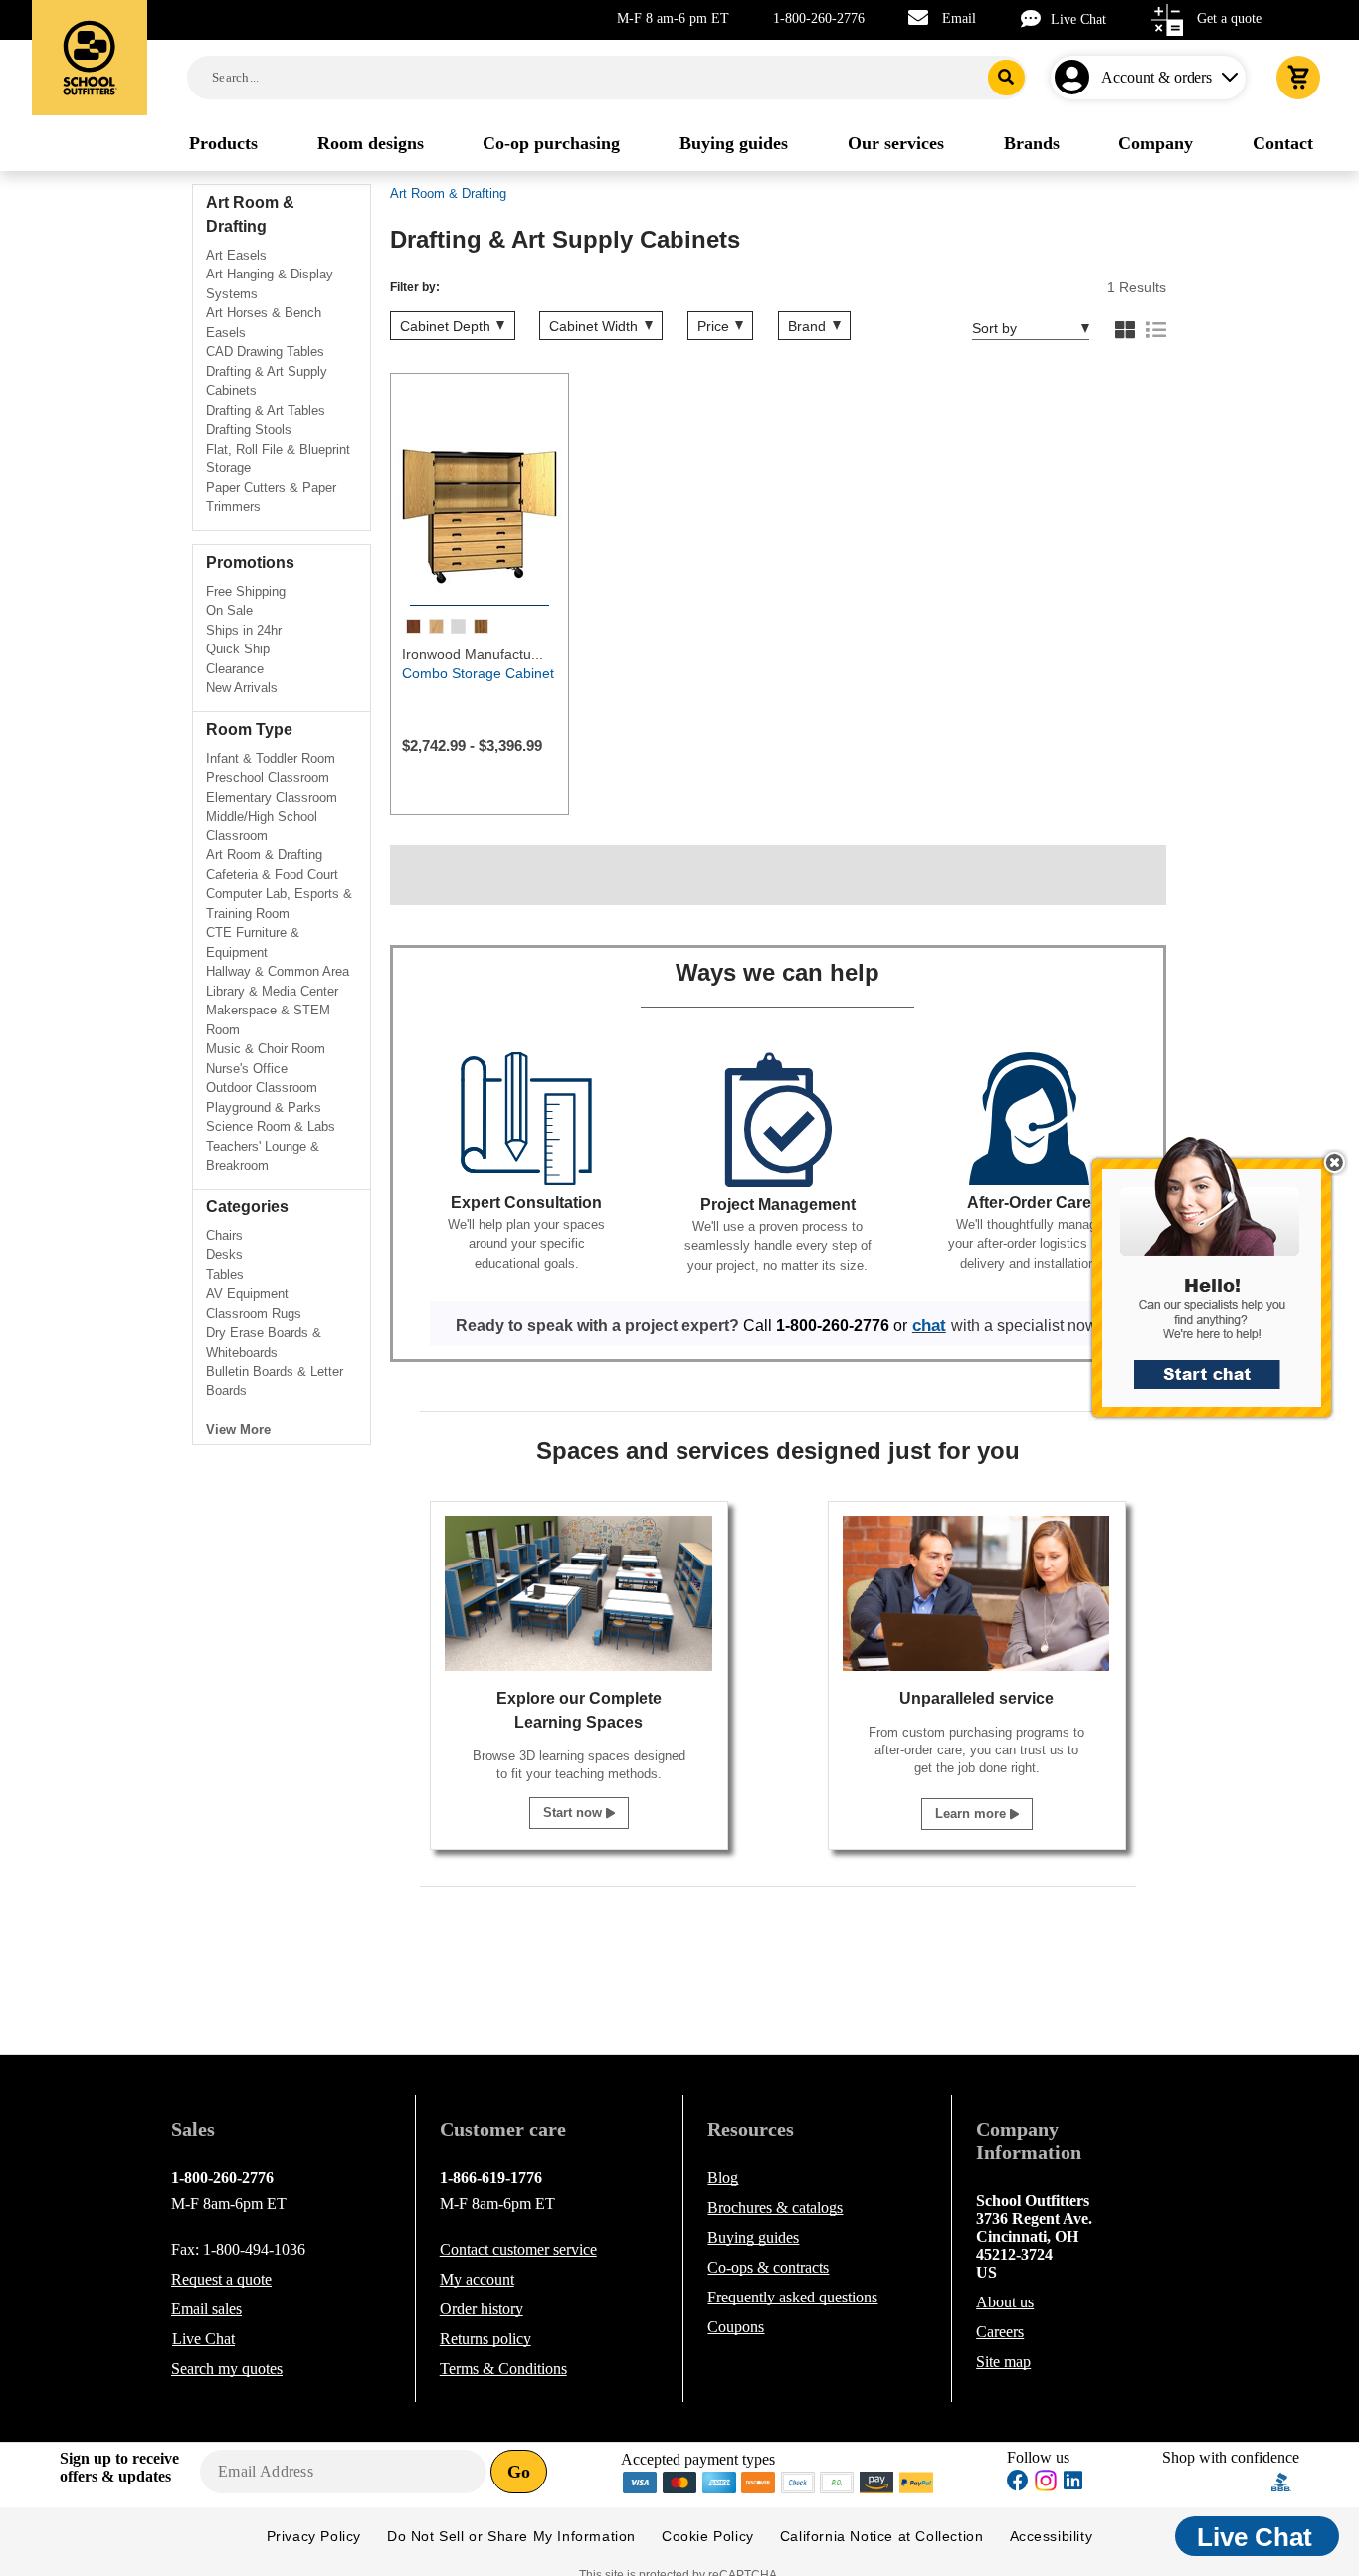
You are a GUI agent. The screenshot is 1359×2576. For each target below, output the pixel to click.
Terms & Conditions (503, 2369)
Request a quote (221, 2279)
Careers (1000, 2332)
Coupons (736, 2327)
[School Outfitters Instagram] (1046, 2486)
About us (1005, 2302)
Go (519, 2472)
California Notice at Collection (882, 2536)
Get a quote (1229, 18)
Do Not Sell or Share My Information (511, 2536)
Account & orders (1157, 77)
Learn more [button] (972, 1814)
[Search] (1006, 78)
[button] (1223, 1288)
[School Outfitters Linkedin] (1073, 2483)
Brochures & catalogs (775, 2208)
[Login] (1076, 78)
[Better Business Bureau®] (1281, 2480)
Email (959, 18)
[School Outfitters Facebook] (1018, 2483)
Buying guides (753, 2237)
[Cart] (1298, 78)
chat (929, 1325)
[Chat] (1036, 18)
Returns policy (485, 2339)
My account (477, 2279)
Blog (723, 2178)
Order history (482, 2309)
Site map (1003, 2362)
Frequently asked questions (792, 2297)
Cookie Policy (708, 2536)
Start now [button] (575, 1813)
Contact (518, 2249)
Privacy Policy (314, 2536)
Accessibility (1052, 2536)
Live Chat (1078, 19)
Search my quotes (227, 2369)
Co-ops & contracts (768, 2267)
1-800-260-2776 (819, 18)
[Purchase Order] (838, 2481)
